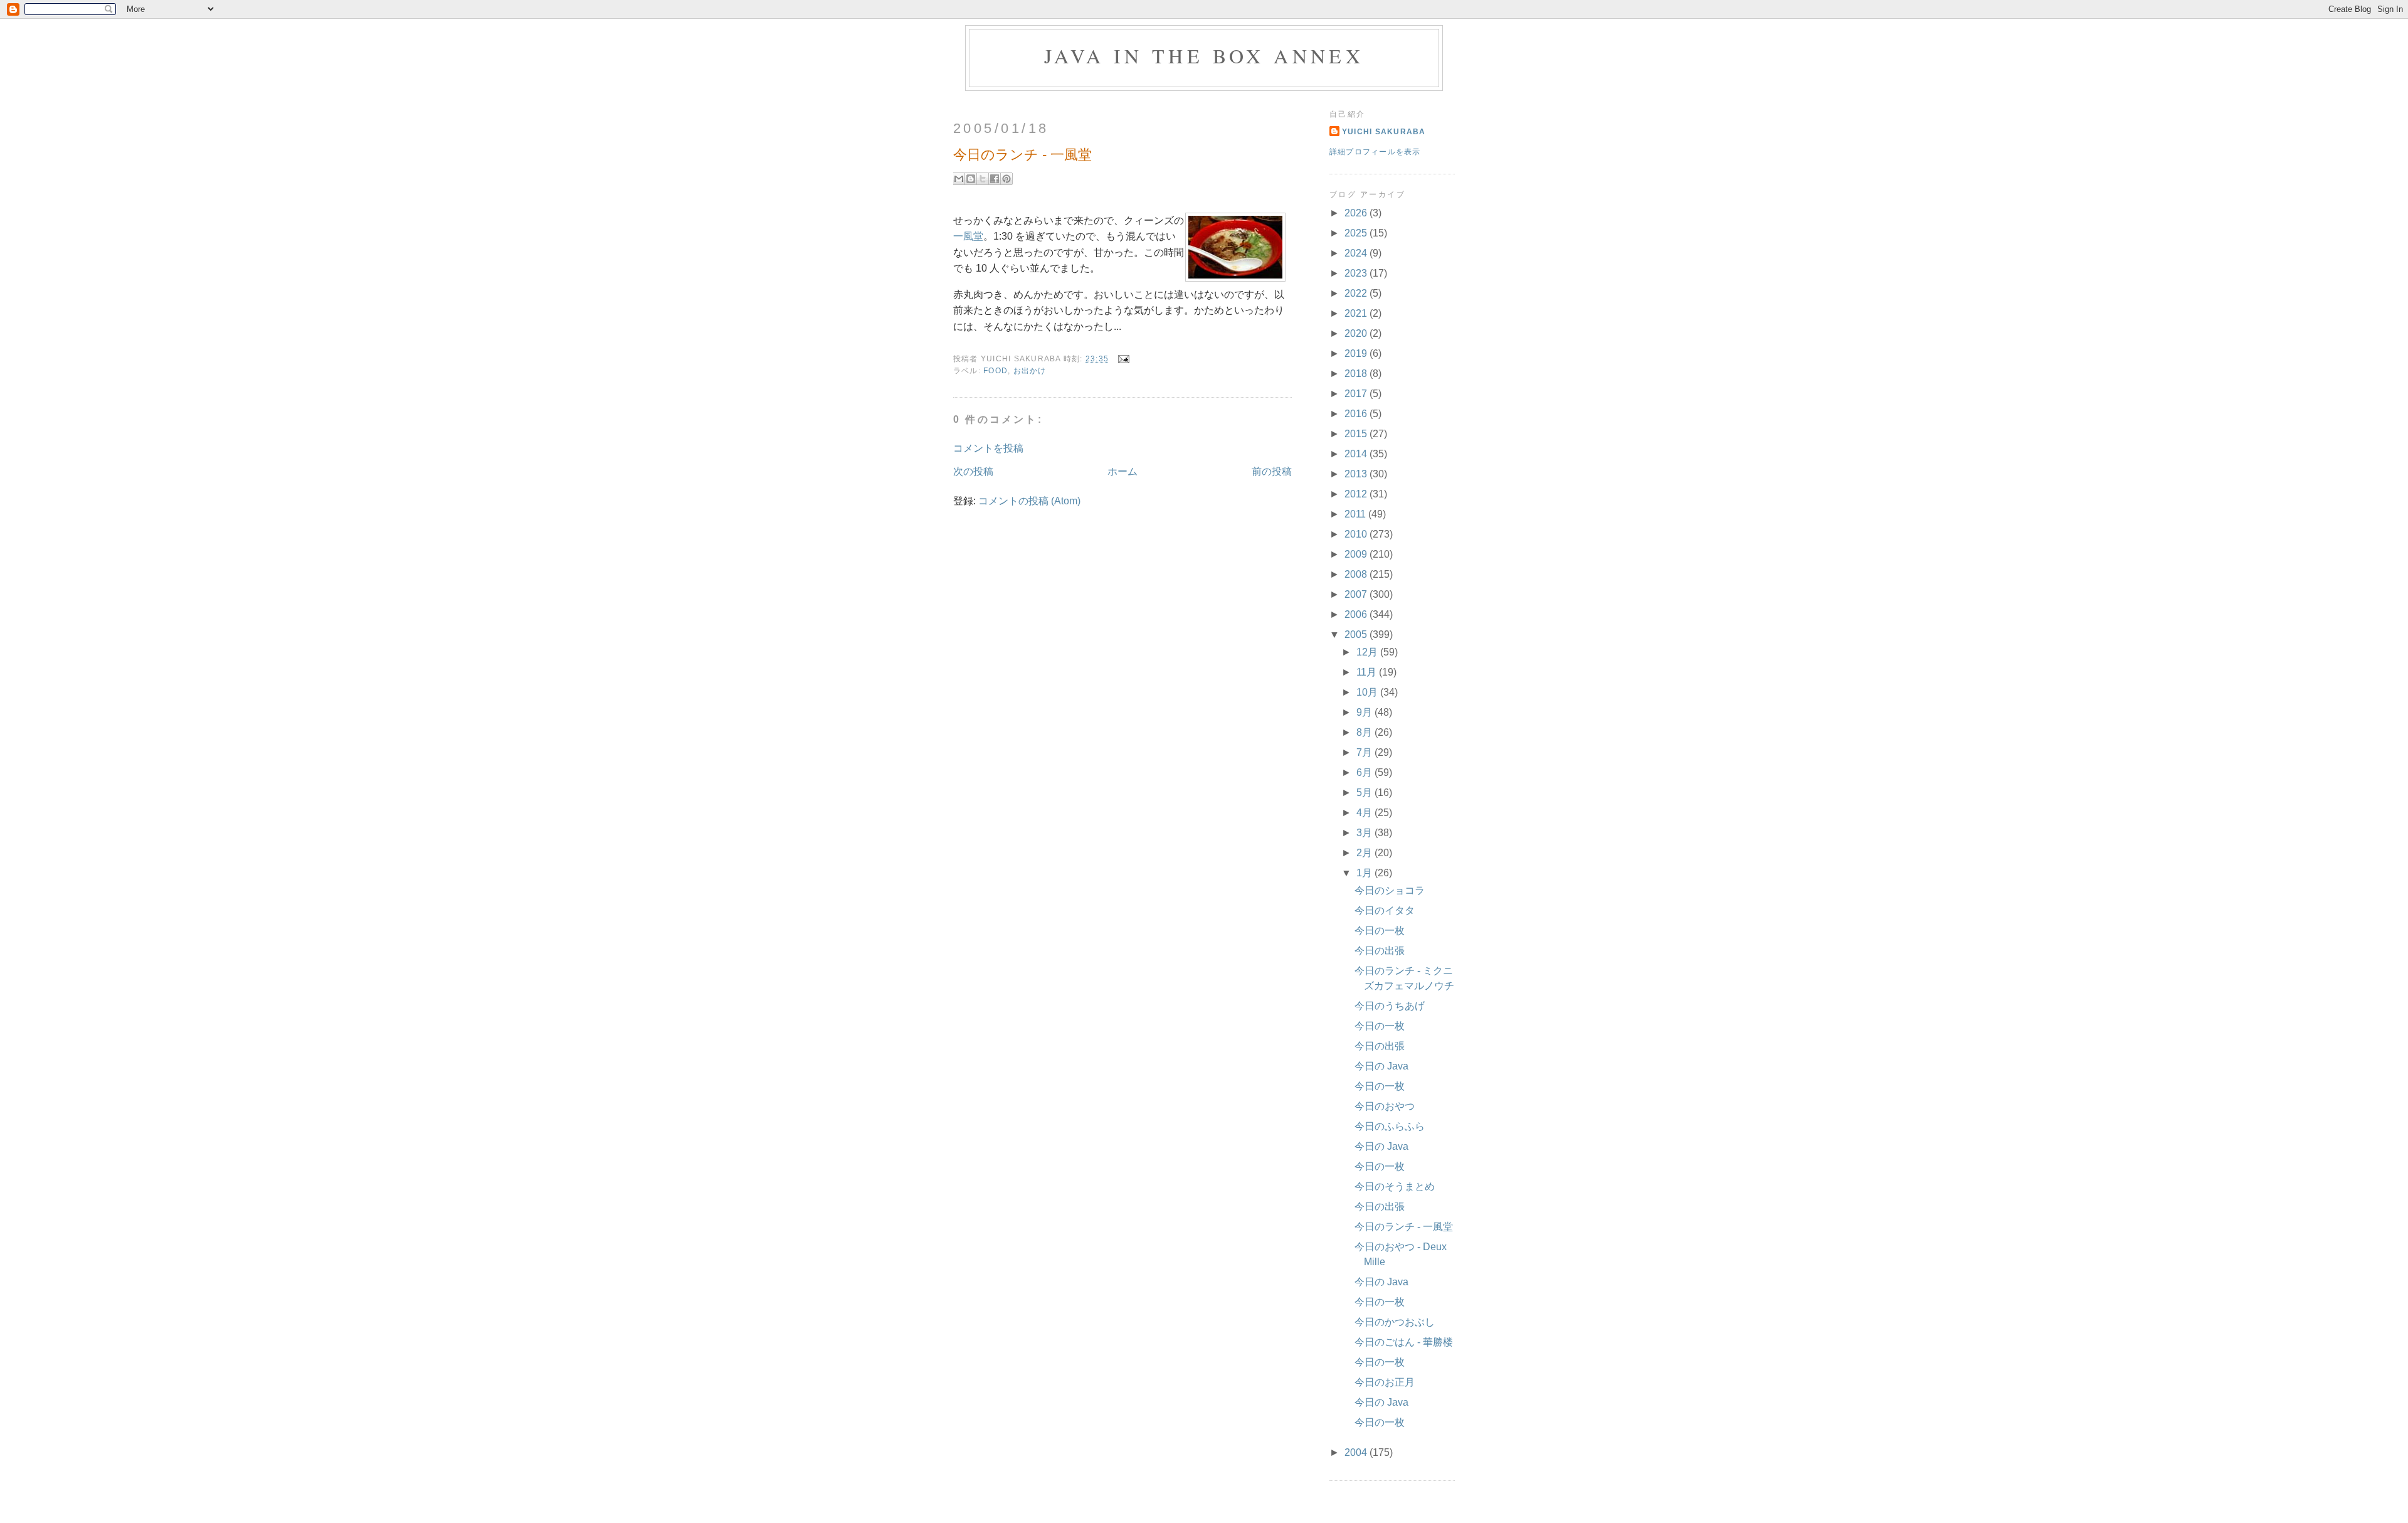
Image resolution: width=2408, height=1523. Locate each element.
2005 (1357, 634)
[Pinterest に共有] (1006, 179)
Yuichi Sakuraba (1384, 132)
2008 (1357, 574)
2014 (1357, 454)
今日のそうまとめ (1395, 1186)
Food (995, 371)
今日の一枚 (1380, 931)
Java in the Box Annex (1204, 56)
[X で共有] (983, 179)
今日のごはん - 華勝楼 (1404, 1342)
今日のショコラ (1390, 890)
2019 (1357, 353)
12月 (1368, 652)
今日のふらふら (1390, 1126)
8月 (1365, 732)
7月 (1365, 752)
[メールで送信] (959, 179)
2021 (1357, 313)
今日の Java (1381, 1066)
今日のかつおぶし (1395, 1322)
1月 (1365, 873)
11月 (1368, 672)
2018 (1357, 374)
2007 (1357, 594)
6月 (1365, 772)
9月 (1365, 712)
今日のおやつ (1385, 1106)
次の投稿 (973, 471)
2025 (1357, 233)
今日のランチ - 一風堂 (1404, 1227)
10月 (1368, 692)
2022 (1357, 293)
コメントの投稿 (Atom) (1029, 501)
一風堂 (968, 236)
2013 (1357, 474)
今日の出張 (1380, 951)
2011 (1356, 514)
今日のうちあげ (1390, 1006)
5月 (1365, 793)
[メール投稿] (1121, 358)
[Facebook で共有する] (995, 179)
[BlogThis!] (971, 179)
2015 (1357, 434)
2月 (1365, 853)
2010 (1357, 534)
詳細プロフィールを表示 (1375, 152)
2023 (1357, 273)
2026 (1357, 213)
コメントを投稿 (988, 448)
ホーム (1122, 471)
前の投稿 (1272, 471)
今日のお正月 (1385, 1382)
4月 (1365, 813)
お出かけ (1030, 371)
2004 (1357, 1452)
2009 (1357, 554)
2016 (1357, 414)
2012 (1357, 494)
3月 (1365, 833)
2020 (1357, 333)
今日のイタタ (1385, 910)
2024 (1357, 253)
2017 (1357, 394)
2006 (1357, 614)
